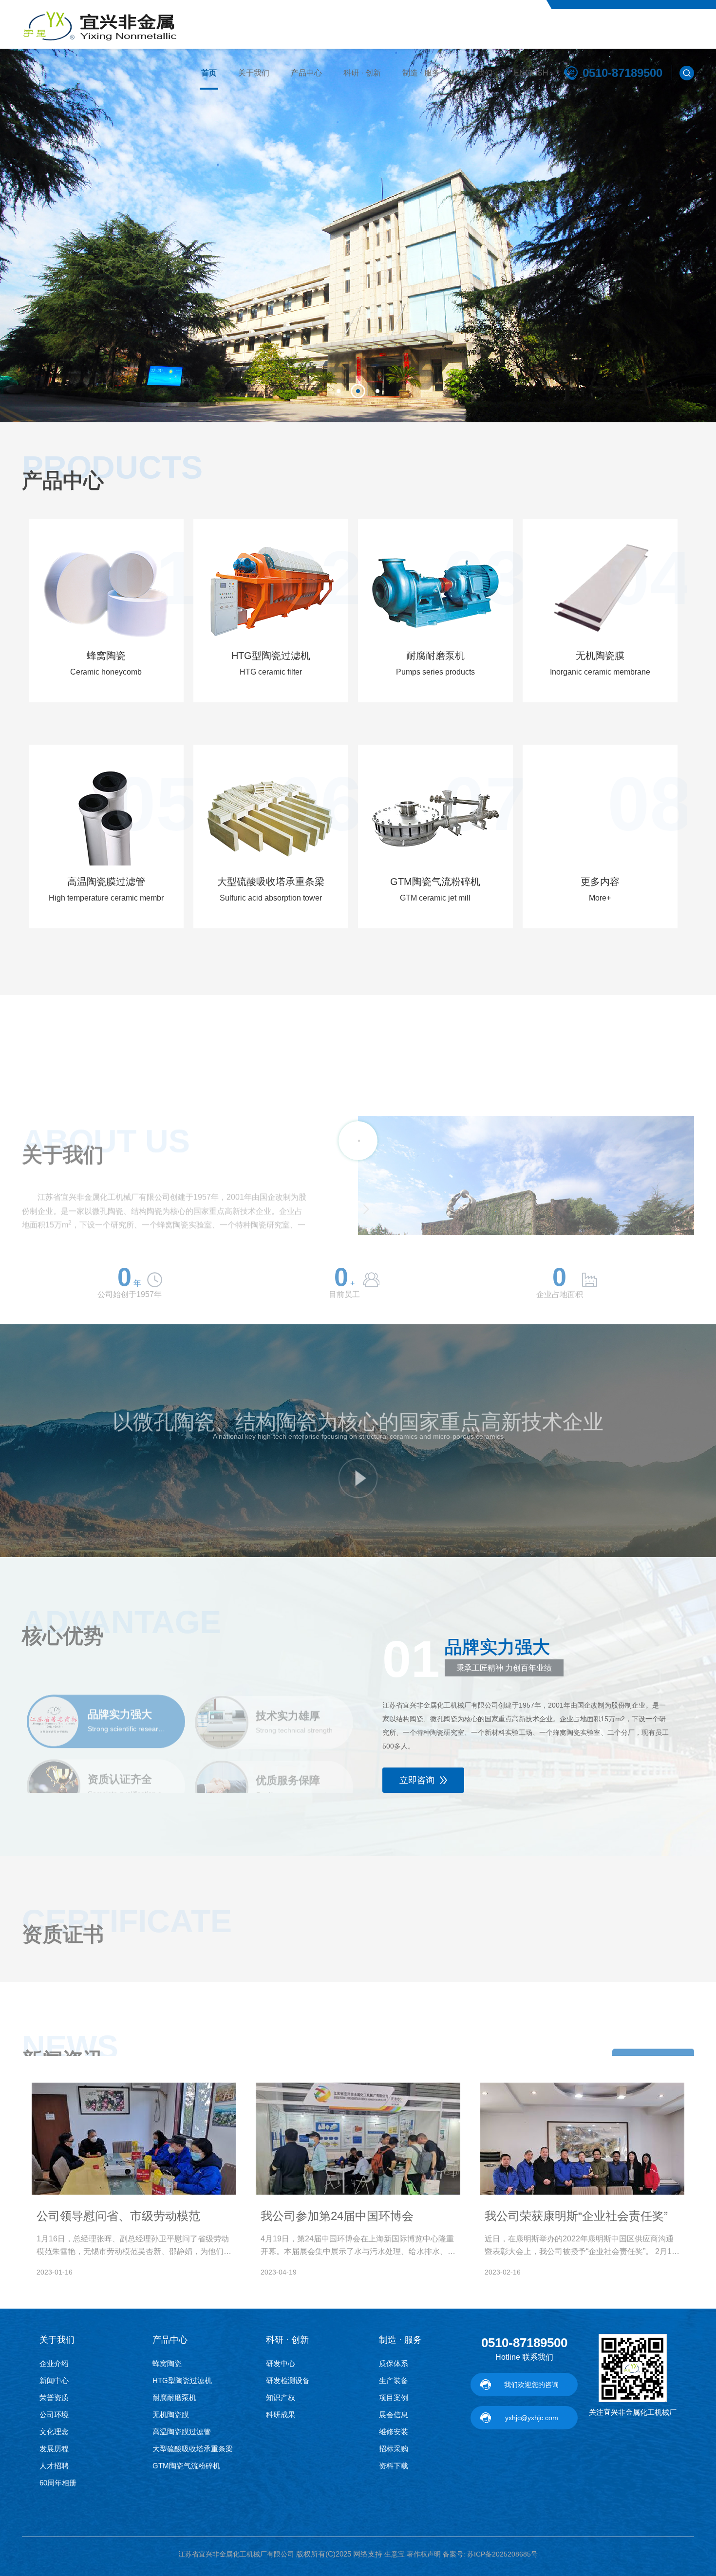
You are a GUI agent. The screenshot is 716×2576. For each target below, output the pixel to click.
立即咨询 (417, 1780)
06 (320, 804)
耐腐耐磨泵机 (435, 656)
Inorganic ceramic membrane (600, 672)
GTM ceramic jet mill (435, 898)
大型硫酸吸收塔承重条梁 (271, 882)
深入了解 (57, 1214)
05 (156, 804)
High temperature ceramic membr (106, 898)
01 (156, 578)
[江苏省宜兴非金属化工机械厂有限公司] (101, 24)
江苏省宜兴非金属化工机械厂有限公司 (236, 2554)
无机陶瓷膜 (600, 656)
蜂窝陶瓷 (106, 656)
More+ (600, 898)
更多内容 (600, 882)
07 (485, 804)
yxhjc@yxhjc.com (532, 2418)
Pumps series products (435, 672)
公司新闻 (653, 2043)
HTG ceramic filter (271, 672)
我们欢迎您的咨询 (531, 2385)
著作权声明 (424, 2554)
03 (485, 578)
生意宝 (395, 2554)
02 (320, 578)
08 (650, 804)
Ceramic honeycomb (106, 672)
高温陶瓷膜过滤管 (106, 882)
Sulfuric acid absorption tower (271, 898)
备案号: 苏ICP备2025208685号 (490, 2554)
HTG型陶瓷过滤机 (271, 656)
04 (650, 578)
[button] (339, 391)
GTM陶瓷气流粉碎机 (435, 882)
